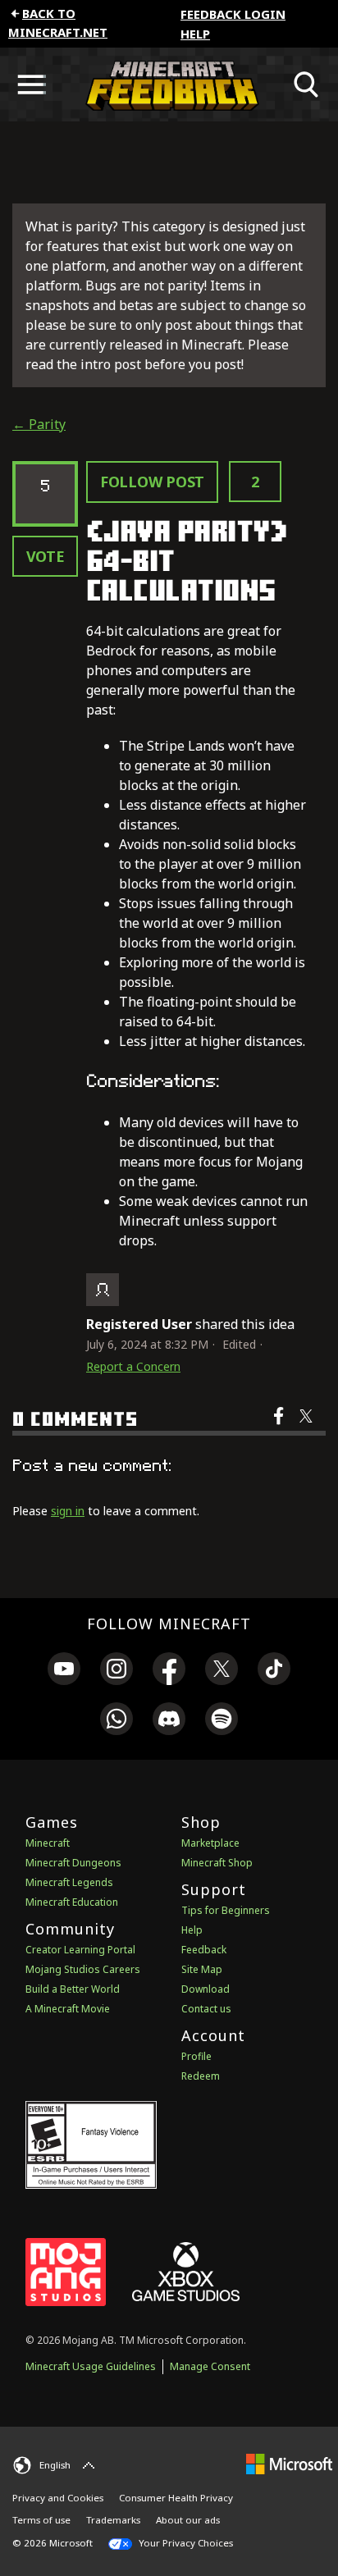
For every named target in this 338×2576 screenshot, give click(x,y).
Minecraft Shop (217, 1863)
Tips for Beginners (226, 1910)
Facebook (280, 1427)
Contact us (206, 2009)
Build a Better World (73, 1989)
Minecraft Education (72, 1902)
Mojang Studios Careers (83, 1969)
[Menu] (31, 84)
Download (206, 1989)
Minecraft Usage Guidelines (91, 2366)
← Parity (39, 424)
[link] (64, 1671)
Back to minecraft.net (58, 23)
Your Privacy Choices (185, 2543)
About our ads (188, 2520)
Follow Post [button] (152, 482)
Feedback (204, 1950)
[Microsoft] (289, 2463)
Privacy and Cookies (58, 2498)
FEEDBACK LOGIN (233, 14)
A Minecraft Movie (68, 2009)
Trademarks (113, 2520)
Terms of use (41, 2520)
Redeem (201, 2076)
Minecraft (48, 1843)
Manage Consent (210, 2366)
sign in (68, 1511)
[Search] (307, 84)
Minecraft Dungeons (73, 1863)
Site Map (202, 1969)
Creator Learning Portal (80, 1950)
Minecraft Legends (69, 1882)
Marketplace (210, 1843)
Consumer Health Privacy (176, 2498)
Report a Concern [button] (133, 1366)
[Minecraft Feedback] (169, 84)
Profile (196, 2056)
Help (195, 34)
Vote (46, 556)
